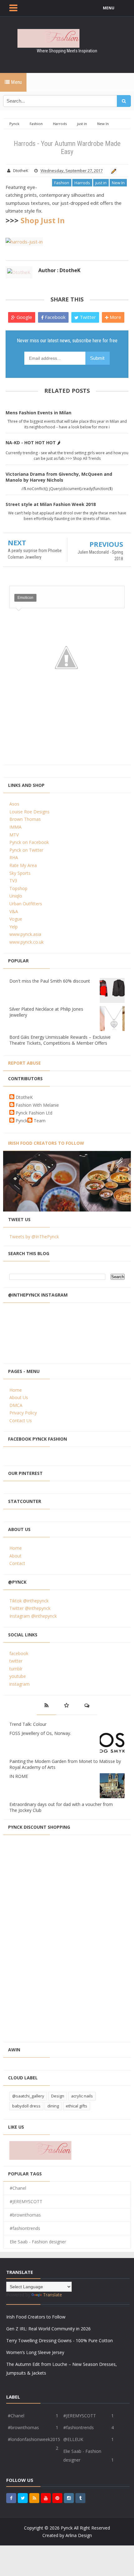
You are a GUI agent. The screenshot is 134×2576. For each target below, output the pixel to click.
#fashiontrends (25, 2228)
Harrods (82, 183)
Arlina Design (79, 2535)
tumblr (16, 1669)
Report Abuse (24, 1063)
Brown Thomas (25, 819)
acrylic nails (82, 2096)
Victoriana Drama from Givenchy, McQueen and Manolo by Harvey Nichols (59, 477)
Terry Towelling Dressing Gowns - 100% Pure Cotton (60, 2340)
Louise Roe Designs (29, 812)
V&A (14, 911)
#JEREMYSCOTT (26, 2201)
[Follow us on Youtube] (46, 2498)
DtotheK (24, 1097)
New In (118, 183)
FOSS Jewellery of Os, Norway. (40, 1733)
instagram (19, 1684)
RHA (14, 857)
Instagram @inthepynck (33, 1616)
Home (16, 1390)
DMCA (16, 1405)
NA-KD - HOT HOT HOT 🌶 (33, 443)
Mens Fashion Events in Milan (38, 413)
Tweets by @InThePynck (34, 1237)
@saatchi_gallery (28, 2096)
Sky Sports (20, 873)
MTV (14, 835)
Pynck (22, 1121)
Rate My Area (23, 865)
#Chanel (18, 2188)
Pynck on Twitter (26, 850)
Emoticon (25, 598)
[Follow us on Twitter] (23, 2498)
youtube (18, 1676)
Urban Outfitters (26, 904)
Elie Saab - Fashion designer (38, 2242)
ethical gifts (77, 2106)
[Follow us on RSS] (34, 2498)
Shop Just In (43, 220)
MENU (109, 8)
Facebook (55, 317)
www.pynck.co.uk (26, 942)
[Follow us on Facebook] (11, 2498)
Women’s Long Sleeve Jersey (35, 2352)
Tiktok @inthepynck (29, 1601)
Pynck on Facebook (29, 842)
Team (40, 1121)
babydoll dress (26, 2106)
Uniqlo (16, 896)
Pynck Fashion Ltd (34, 1113)
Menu (16, 82)
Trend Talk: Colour (28, 1724)
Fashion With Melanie (37, 1105)
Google (24, 317)
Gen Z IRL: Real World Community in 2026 (48, 2329)
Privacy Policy (23, 1413)
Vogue (16, 919)
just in (101, 183)
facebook (19, 1653)
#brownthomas (25, 2215)
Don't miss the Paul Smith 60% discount (50, 981)
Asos (14, 804)
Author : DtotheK (59, 270)
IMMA (15, 827)
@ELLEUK (73, 2439)
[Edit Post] (113, 171)
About (15, 1556)
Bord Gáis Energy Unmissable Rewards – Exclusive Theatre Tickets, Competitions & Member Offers (60, 1040)
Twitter (87, 317)
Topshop (18, 888)
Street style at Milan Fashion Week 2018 (51, 504)
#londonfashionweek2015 (34, 2439)
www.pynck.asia (25, 934)
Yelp (14, 927)
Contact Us (21, 1420)
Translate (53, 2295)
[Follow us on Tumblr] (80, 2498)
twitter (16, 1661)
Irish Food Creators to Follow (46, 1143)
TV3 (13, 881)
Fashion (62, 183)
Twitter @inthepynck (30, 1608)
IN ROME (19, 1776)
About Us (19, 1397)
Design (58, 2096)
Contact (17, 1563)
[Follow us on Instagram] (69, 2498)
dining (53, 2106)
